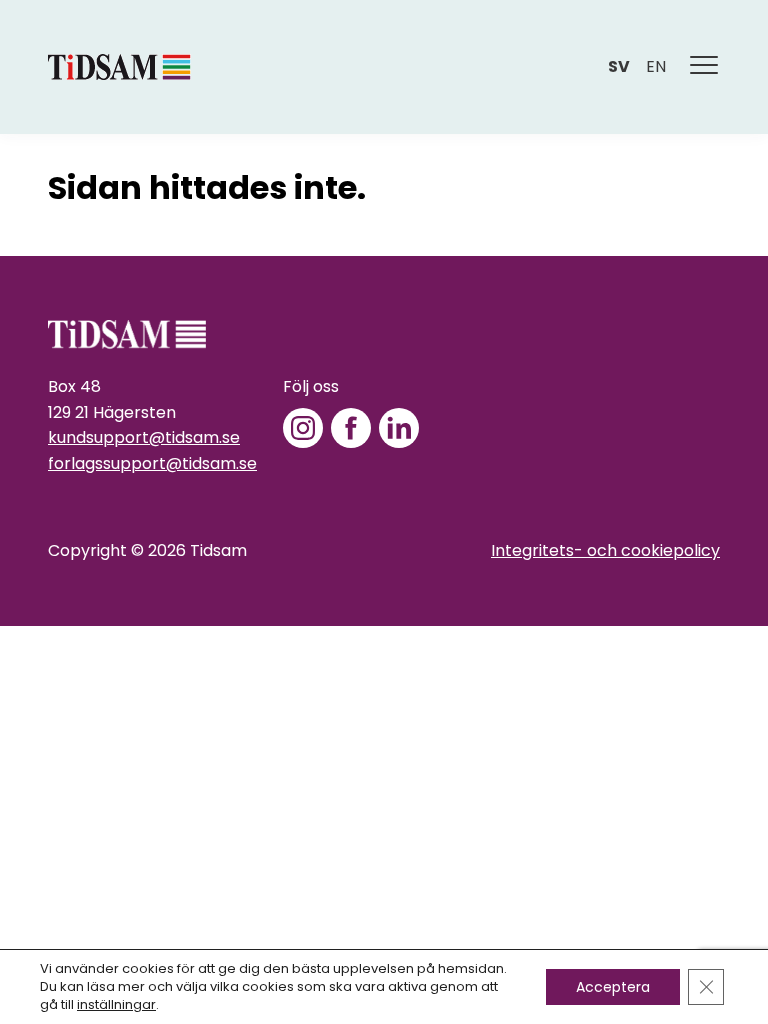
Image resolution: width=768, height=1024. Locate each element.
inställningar (116, 1005)
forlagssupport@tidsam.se (152, 463)
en (656, 66)
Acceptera (613, 987)
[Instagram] (303, 428)
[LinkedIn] (399, 428)
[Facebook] (351, 428)
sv (619, 66)
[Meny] (705, 67)
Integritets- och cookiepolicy (605, 550)
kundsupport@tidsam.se (144, 437)
